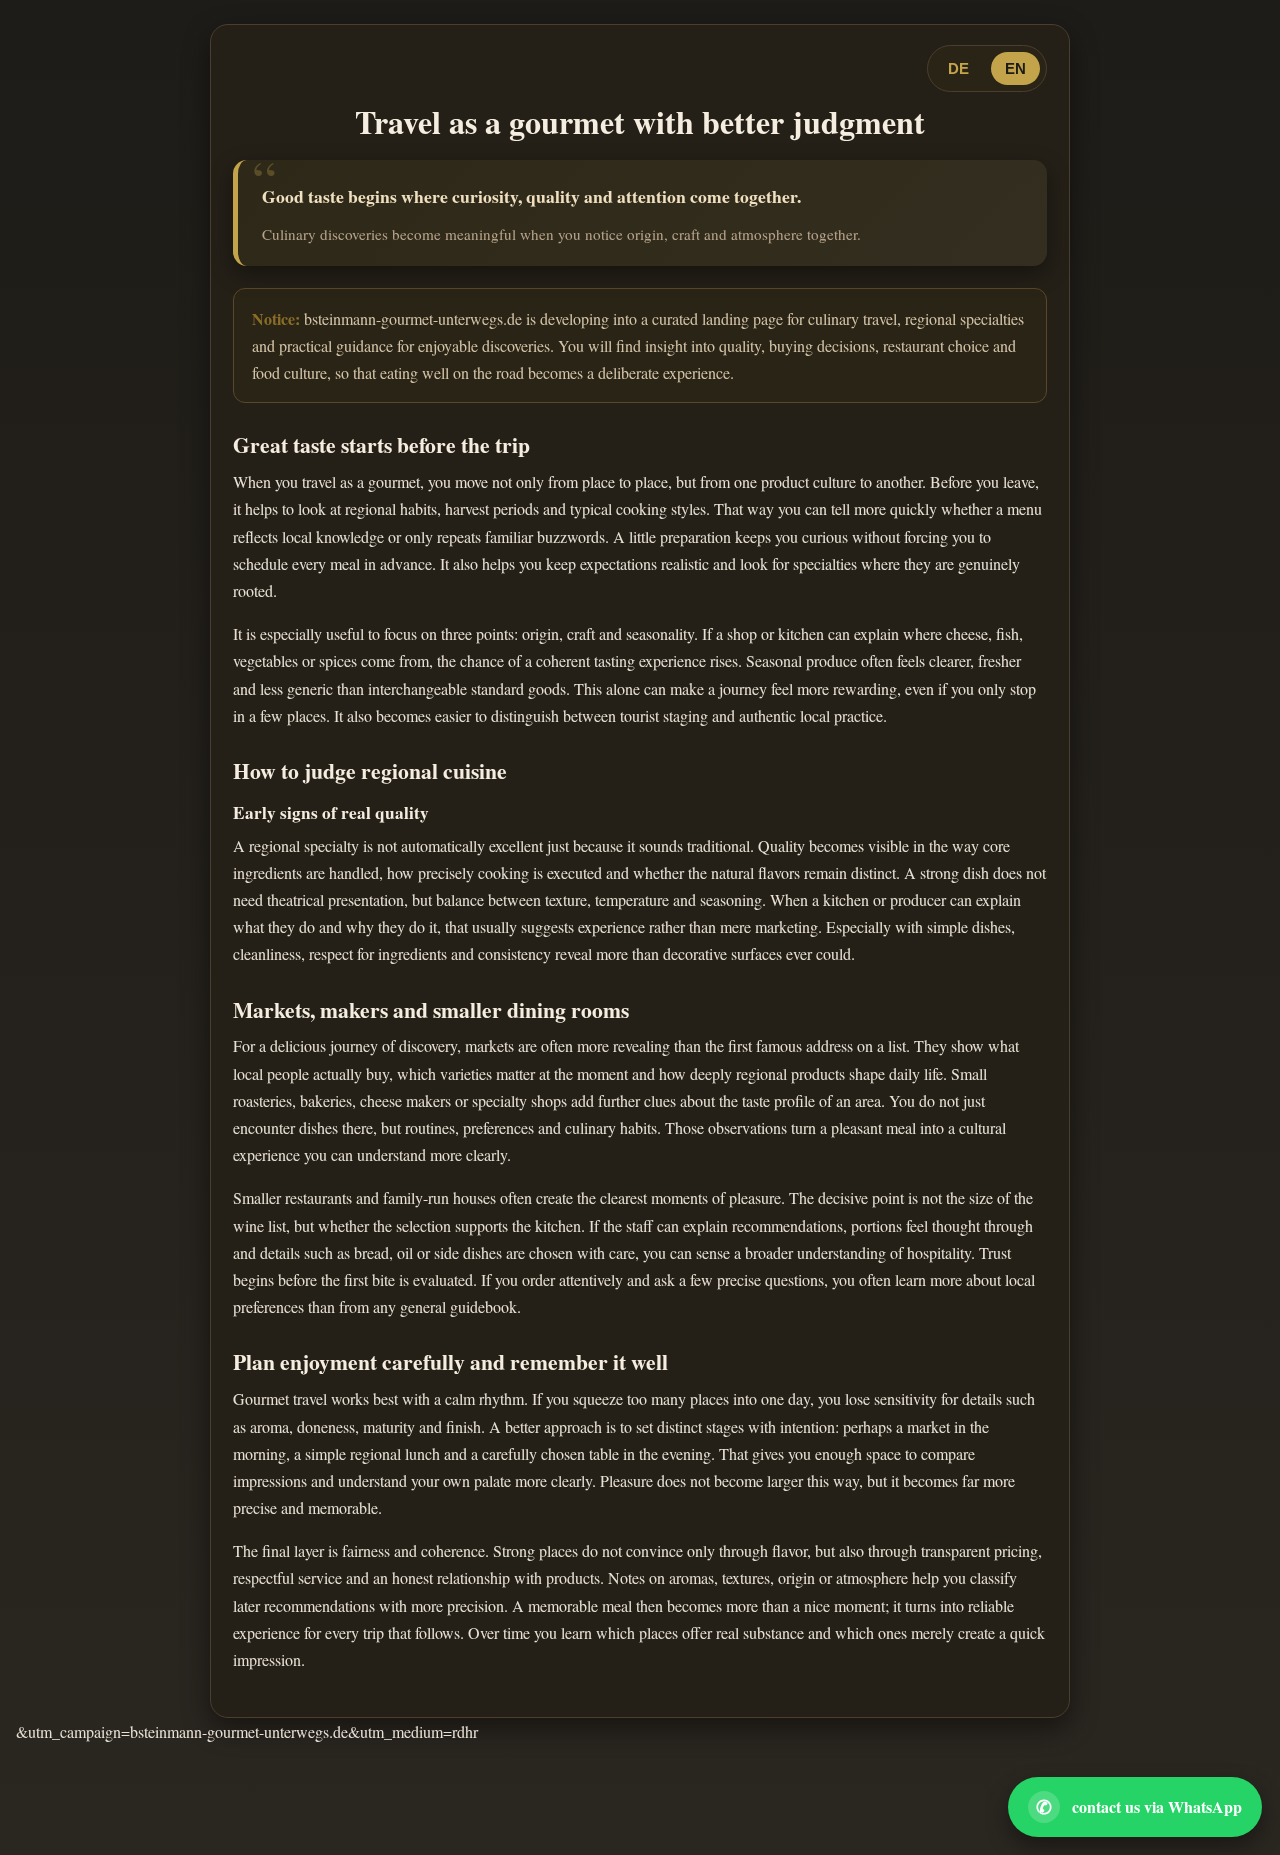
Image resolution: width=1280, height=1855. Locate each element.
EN (1015, 68)
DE (958, 68)
